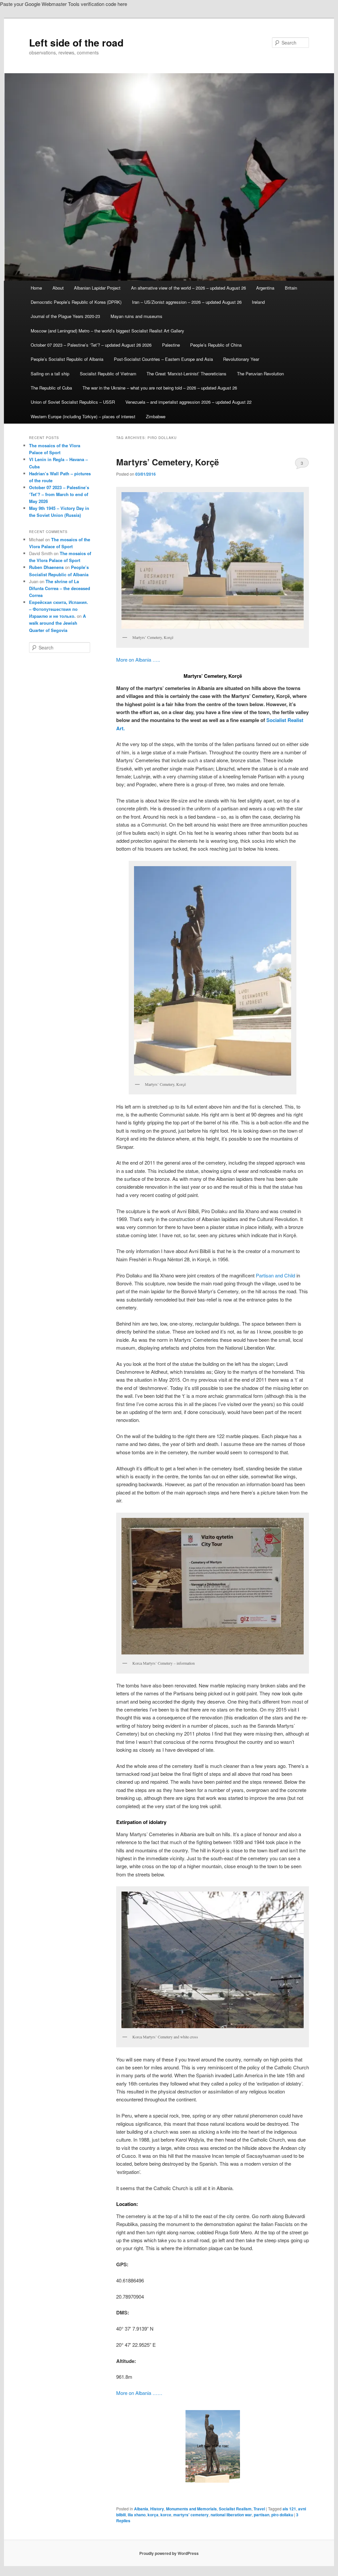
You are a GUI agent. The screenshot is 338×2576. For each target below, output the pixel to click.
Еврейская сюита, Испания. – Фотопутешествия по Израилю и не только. (59, 609)
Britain (291, 288)
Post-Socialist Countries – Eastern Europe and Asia (163, 359)
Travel (259, 2509)
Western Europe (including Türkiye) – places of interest (83, 416)
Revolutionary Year (241, 359)
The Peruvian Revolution (260, 374)
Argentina (265, 288)
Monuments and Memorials (191, 2509)
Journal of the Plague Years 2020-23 (65, 316)
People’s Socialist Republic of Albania (67, 359)
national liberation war (231, 2515)
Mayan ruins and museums (136, 316)
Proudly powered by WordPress (169, 2553)
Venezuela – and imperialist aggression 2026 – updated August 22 (188, 402)
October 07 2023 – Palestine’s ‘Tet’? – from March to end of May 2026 (59, 494)
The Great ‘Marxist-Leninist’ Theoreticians (186, 374)
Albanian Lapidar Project (97, 288)
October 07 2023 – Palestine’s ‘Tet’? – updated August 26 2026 (91, 345)
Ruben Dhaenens (46, 567)
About (58, 288)
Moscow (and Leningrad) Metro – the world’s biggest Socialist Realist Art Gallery (107, 331)
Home (36, 288)
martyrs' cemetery (191, 2515)
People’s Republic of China (216, 345)
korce (166, 2515)
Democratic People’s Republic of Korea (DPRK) (76, 302)
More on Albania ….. (138, 660)
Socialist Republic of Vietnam (108, 374)
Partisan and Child (275, 1275)
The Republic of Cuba (51, 388)
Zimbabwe (156, 416)
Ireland (258, 302)
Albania (141, 2509)
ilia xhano (137, 2515)
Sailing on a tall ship (50, 374)
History (157, 2509)
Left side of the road (76, 42)
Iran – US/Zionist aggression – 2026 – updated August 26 (187, 302)
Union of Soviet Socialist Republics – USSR (73, 402)
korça (153, 2515)
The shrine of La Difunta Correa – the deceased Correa (60, 588)
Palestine (171, 345)
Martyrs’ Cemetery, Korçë (168, 462)
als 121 (289, 2509)
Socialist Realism (235, 2509)
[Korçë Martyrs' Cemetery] (213, 2446)
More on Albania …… (139, 2393)
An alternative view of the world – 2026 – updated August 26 (188, 288)
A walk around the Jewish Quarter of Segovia (57, 623)
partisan (262, 2515)
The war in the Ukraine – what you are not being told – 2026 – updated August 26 (160, 388)
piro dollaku (282, 2515)
